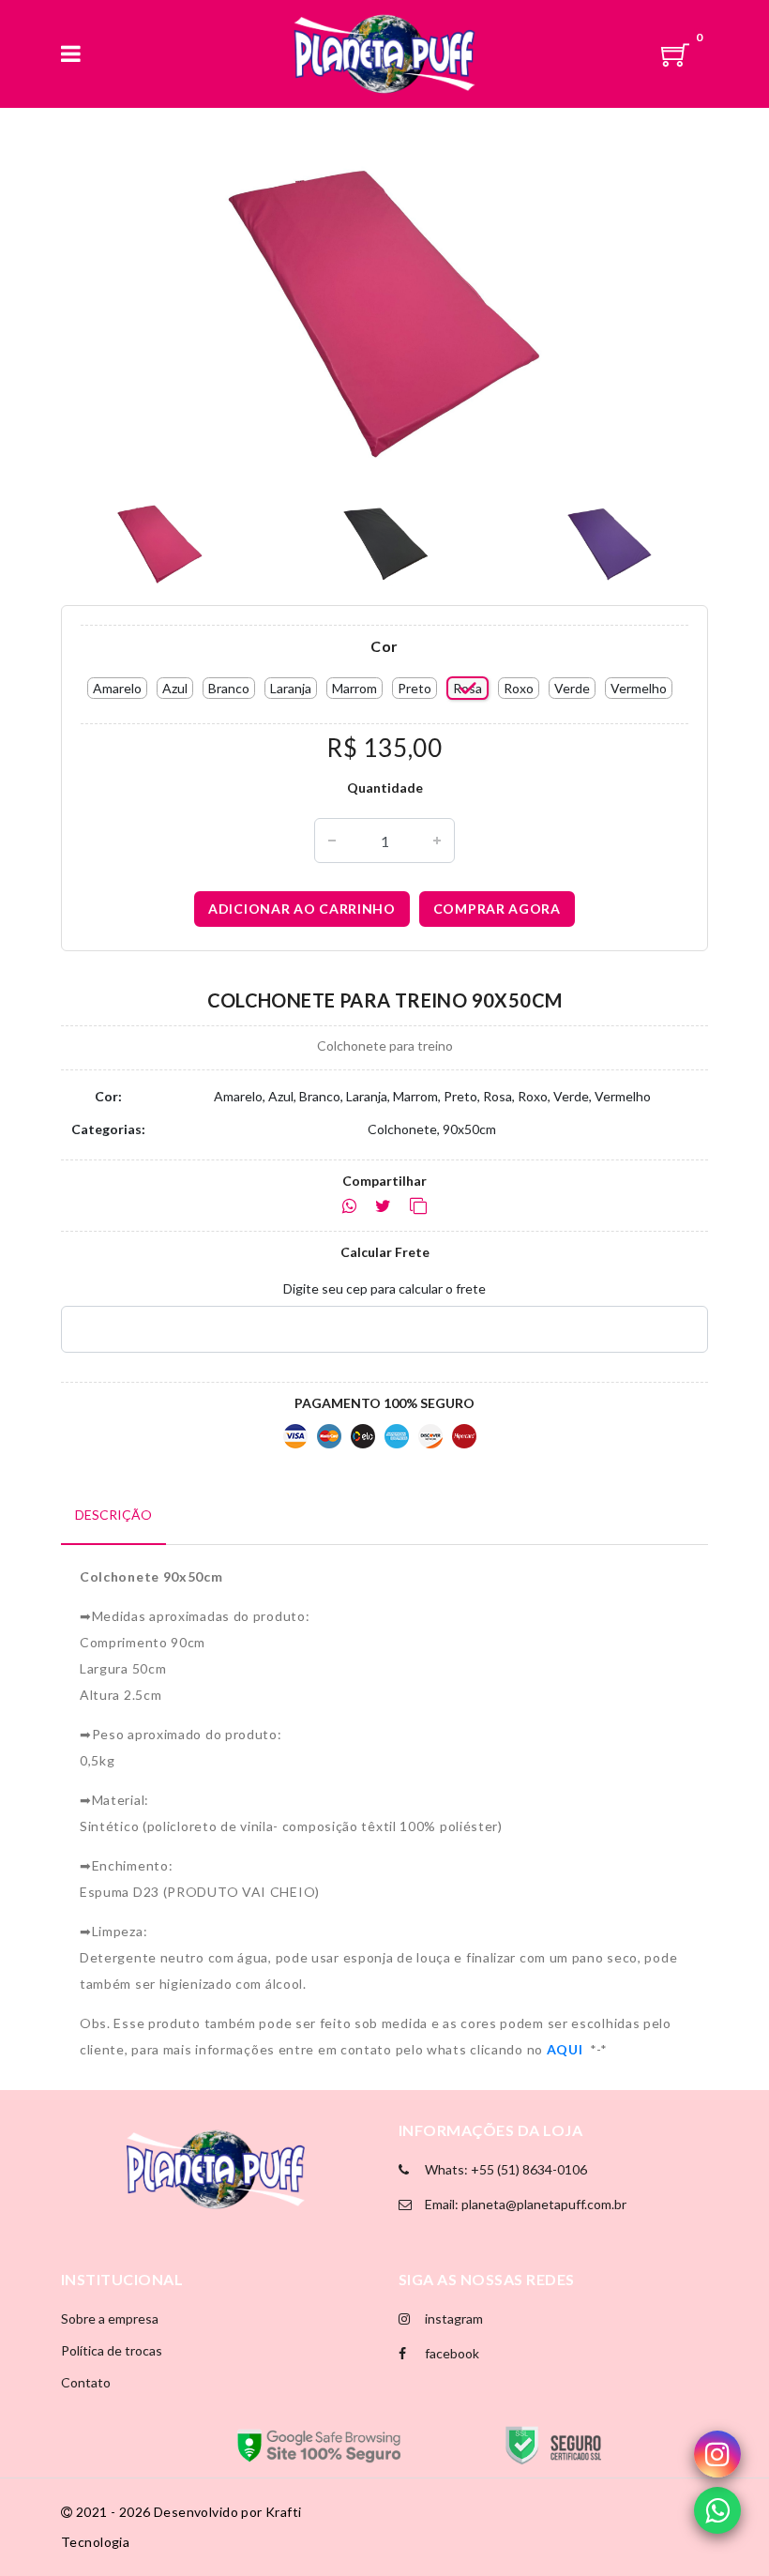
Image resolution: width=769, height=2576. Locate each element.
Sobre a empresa (110, 2318)
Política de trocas (112, 2350)
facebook (451, 2353)
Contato (86, 2382)
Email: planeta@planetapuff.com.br (524, 2204)
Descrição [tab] (113, 1515)
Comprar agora (497, 909)
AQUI (567, 2049)
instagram (452, 2318)
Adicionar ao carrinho (302, 909)
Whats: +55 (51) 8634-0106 (505, 2169)
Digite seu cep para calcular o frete (384, 1288)
